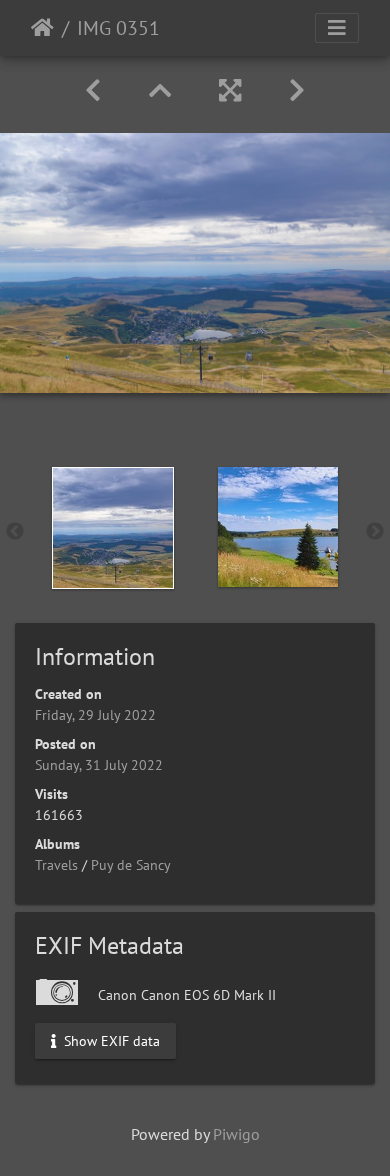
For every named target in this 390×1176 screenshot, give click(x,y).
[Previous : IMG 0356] (93, 90)
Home (42, 28)
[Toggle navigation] (337, 28)
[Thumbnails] (160, 90)
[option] (112, 528)
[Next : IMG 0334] (297, 90)
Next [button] (375, 532)
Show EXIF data (110, 1040)
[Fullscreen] (230, 90)
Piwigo (236, 1134)
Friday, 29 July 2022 (95, 715)
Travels (56, 865)
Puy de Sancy (131, 865)
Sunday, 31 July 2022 (99, 765)
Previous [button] (15, 532)
